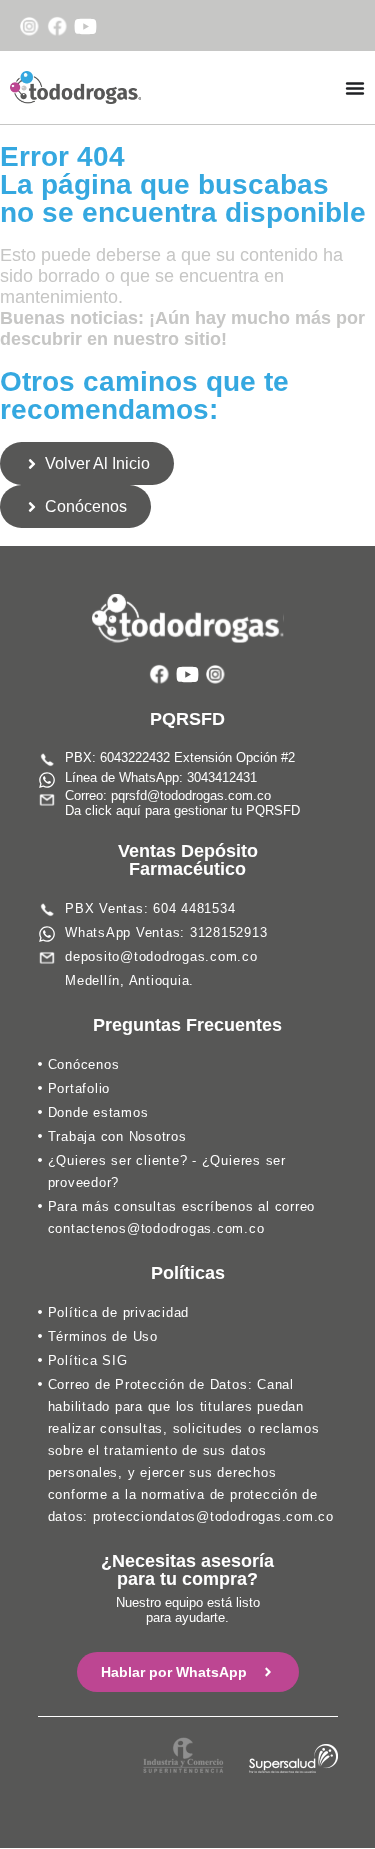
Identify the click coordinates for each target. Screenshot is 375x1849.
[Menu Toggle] (355, 88)
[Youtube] (85, 26)
